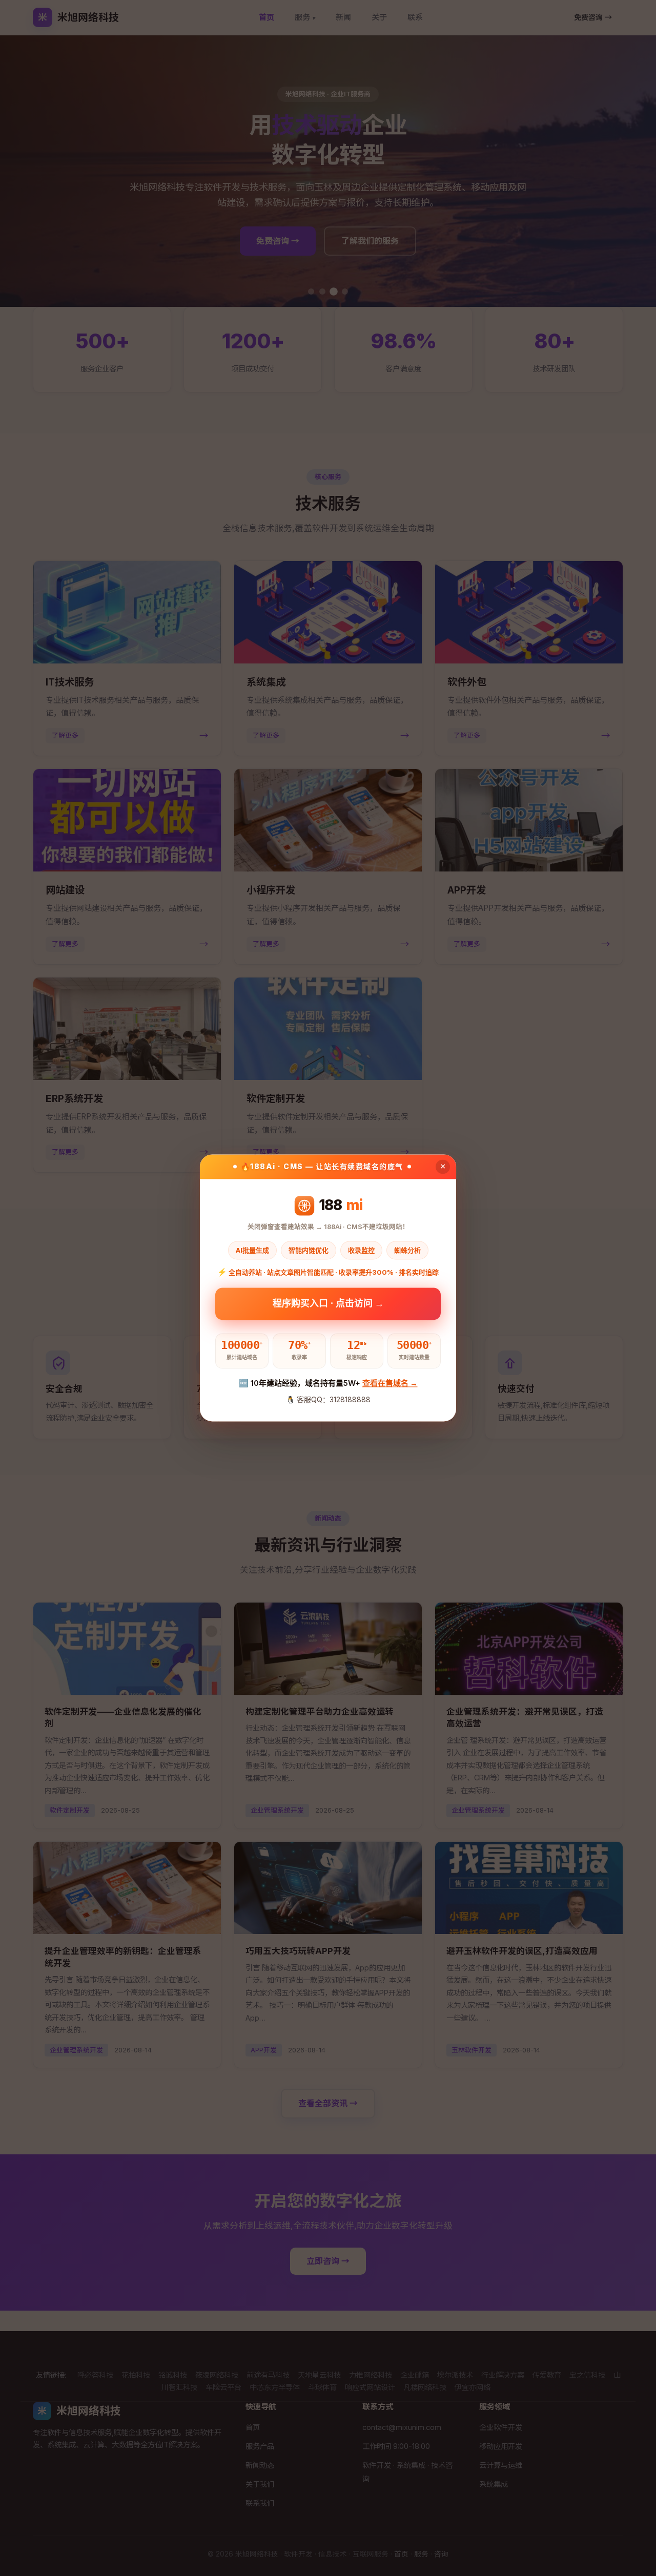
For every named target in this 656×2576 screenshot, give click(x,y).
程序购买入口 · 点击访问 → (328, 1305)
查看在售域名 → (390, 1383)
